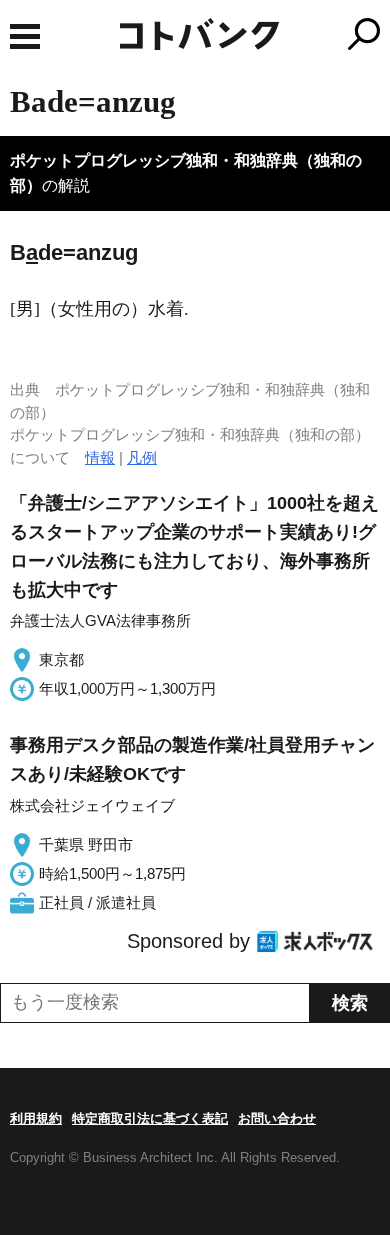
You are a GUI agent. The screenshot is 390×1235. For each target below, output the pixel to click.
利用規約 (36, 1118)
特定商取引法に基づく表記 (150, 1118)
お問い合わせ (277, 1118)
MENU (25, 36)
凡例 (142, 457)
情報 (100, 457)
